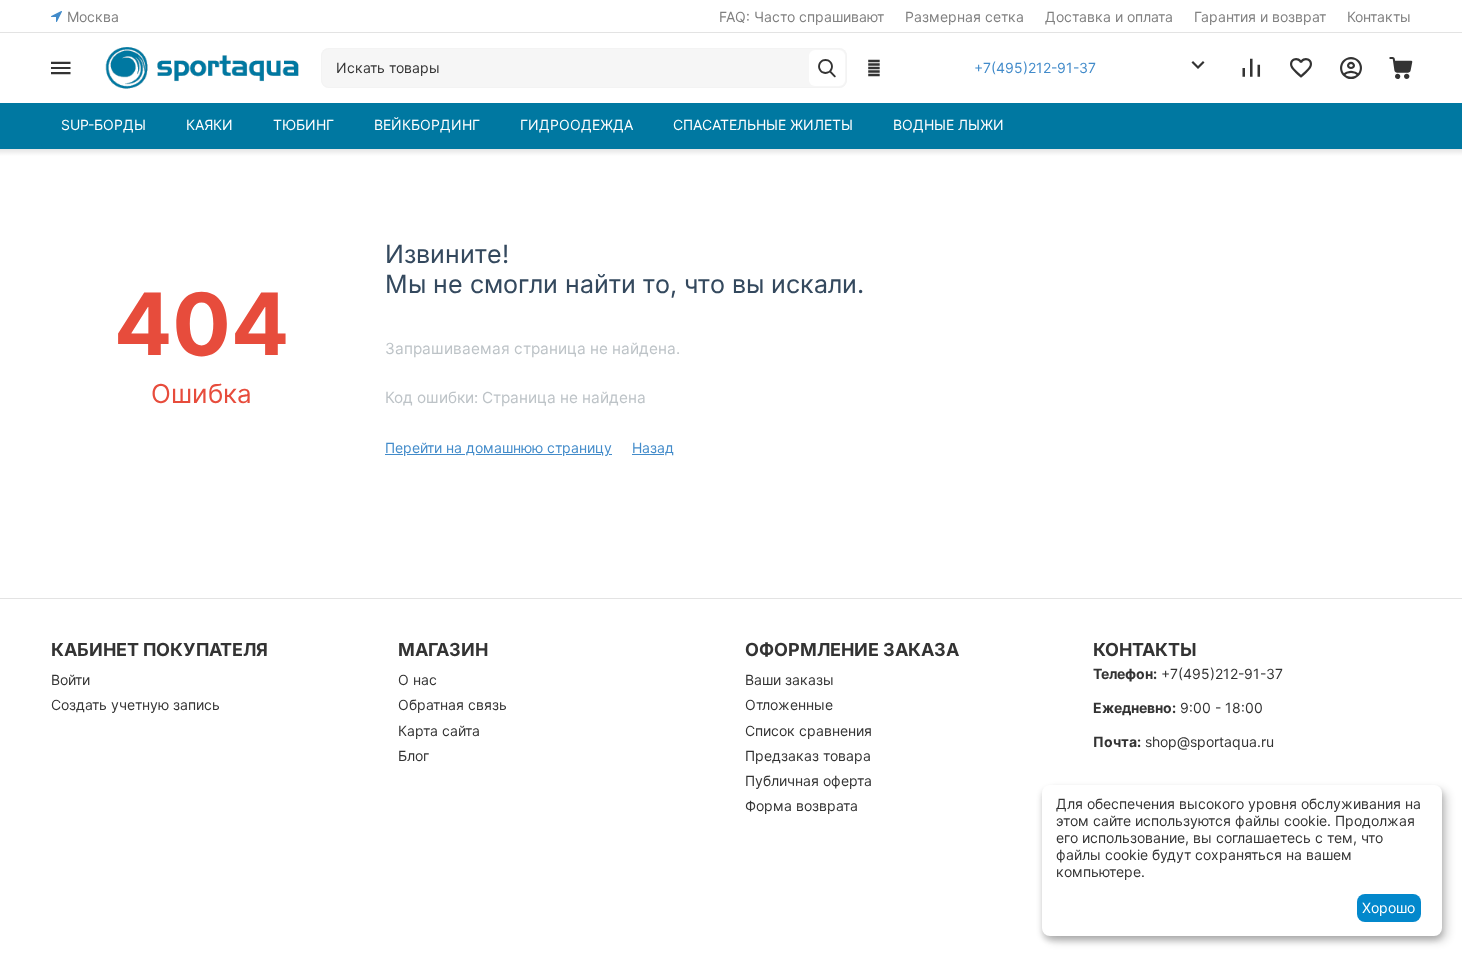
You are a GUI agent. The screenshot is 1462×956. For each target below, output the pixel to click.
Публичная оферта (808, 780)
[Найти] (827, 68)
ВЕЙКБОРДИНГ (427, 124)
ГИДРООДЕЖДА (576, 124)
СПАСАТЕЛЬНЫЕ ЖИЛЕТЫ (763, 124)
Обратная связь (452, 704)
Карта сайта (439, 730)
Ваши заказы (789, 679)
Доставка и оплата (1109, 16)
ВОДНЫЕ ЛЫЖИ (948, 124)
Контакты (1379, 16)
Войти (70, 679)
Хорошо (1388, 907)
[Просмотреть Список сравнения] (1251, 68)
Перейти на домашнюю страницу (498, 447)
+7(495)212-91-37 (1222, 673)
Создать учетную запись (135, 704)
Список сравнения (808, 730)
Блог (413, 755)
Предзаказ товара (808, 755)
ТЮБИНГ (303, 124)
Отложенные (789, 704)
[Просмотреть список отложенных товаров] (1301, 68)
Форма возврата (801, 805)
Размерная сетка (964, 16)
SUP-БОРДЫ (103, 124)
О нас (417, 679)
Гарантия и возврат (1260, 16)
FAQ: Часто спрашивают (801, 16)
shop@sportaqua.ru (1209, 741)
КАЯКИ (209, 124)
